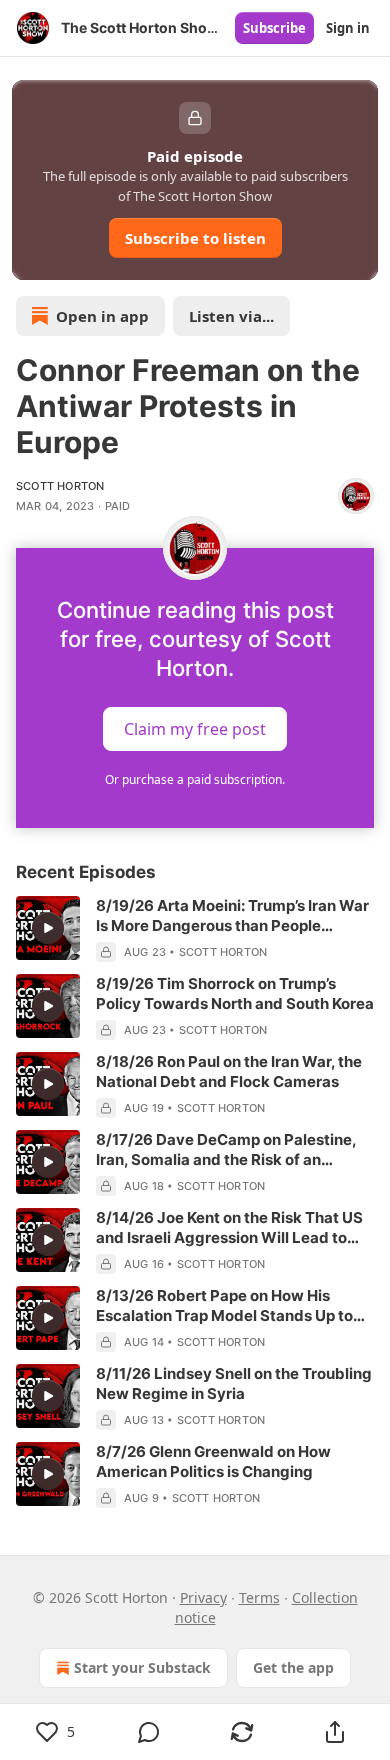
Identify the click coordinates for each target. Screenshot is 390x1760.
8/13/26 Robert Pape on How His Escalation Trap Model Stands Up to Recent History (224, 1306)
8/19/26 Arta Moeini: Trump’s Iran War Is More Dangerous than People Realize (232, 916)
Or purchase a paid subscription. (195, 779)
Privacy (203, 1597)
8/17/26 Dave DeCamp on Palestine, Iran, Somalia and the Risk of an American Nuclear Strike (226, 1150)
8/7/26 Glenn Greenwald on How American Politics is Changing (213, 1461)
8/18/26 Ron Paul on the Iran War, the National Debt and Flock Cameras (229, 1071)
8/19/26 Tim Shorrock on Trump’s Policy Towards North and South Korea (235, 993)
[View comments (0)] (148, 1732)
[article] (195, 929)
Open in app (102, 316)
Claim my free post (195, 729)
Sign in (348, 28)
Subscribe (274, 28)
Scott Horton (60, 486)
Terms (259, 1597)
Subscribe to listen (195, 238)
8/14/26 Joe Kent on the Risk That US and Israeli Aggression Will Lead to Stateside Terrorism (229, 1228)
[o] (48, 928)
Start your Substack (142, 1667)
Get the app (293, 1667)
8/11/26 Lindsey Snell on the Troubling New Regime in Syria (234, 1383)
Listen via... (231, 316)
